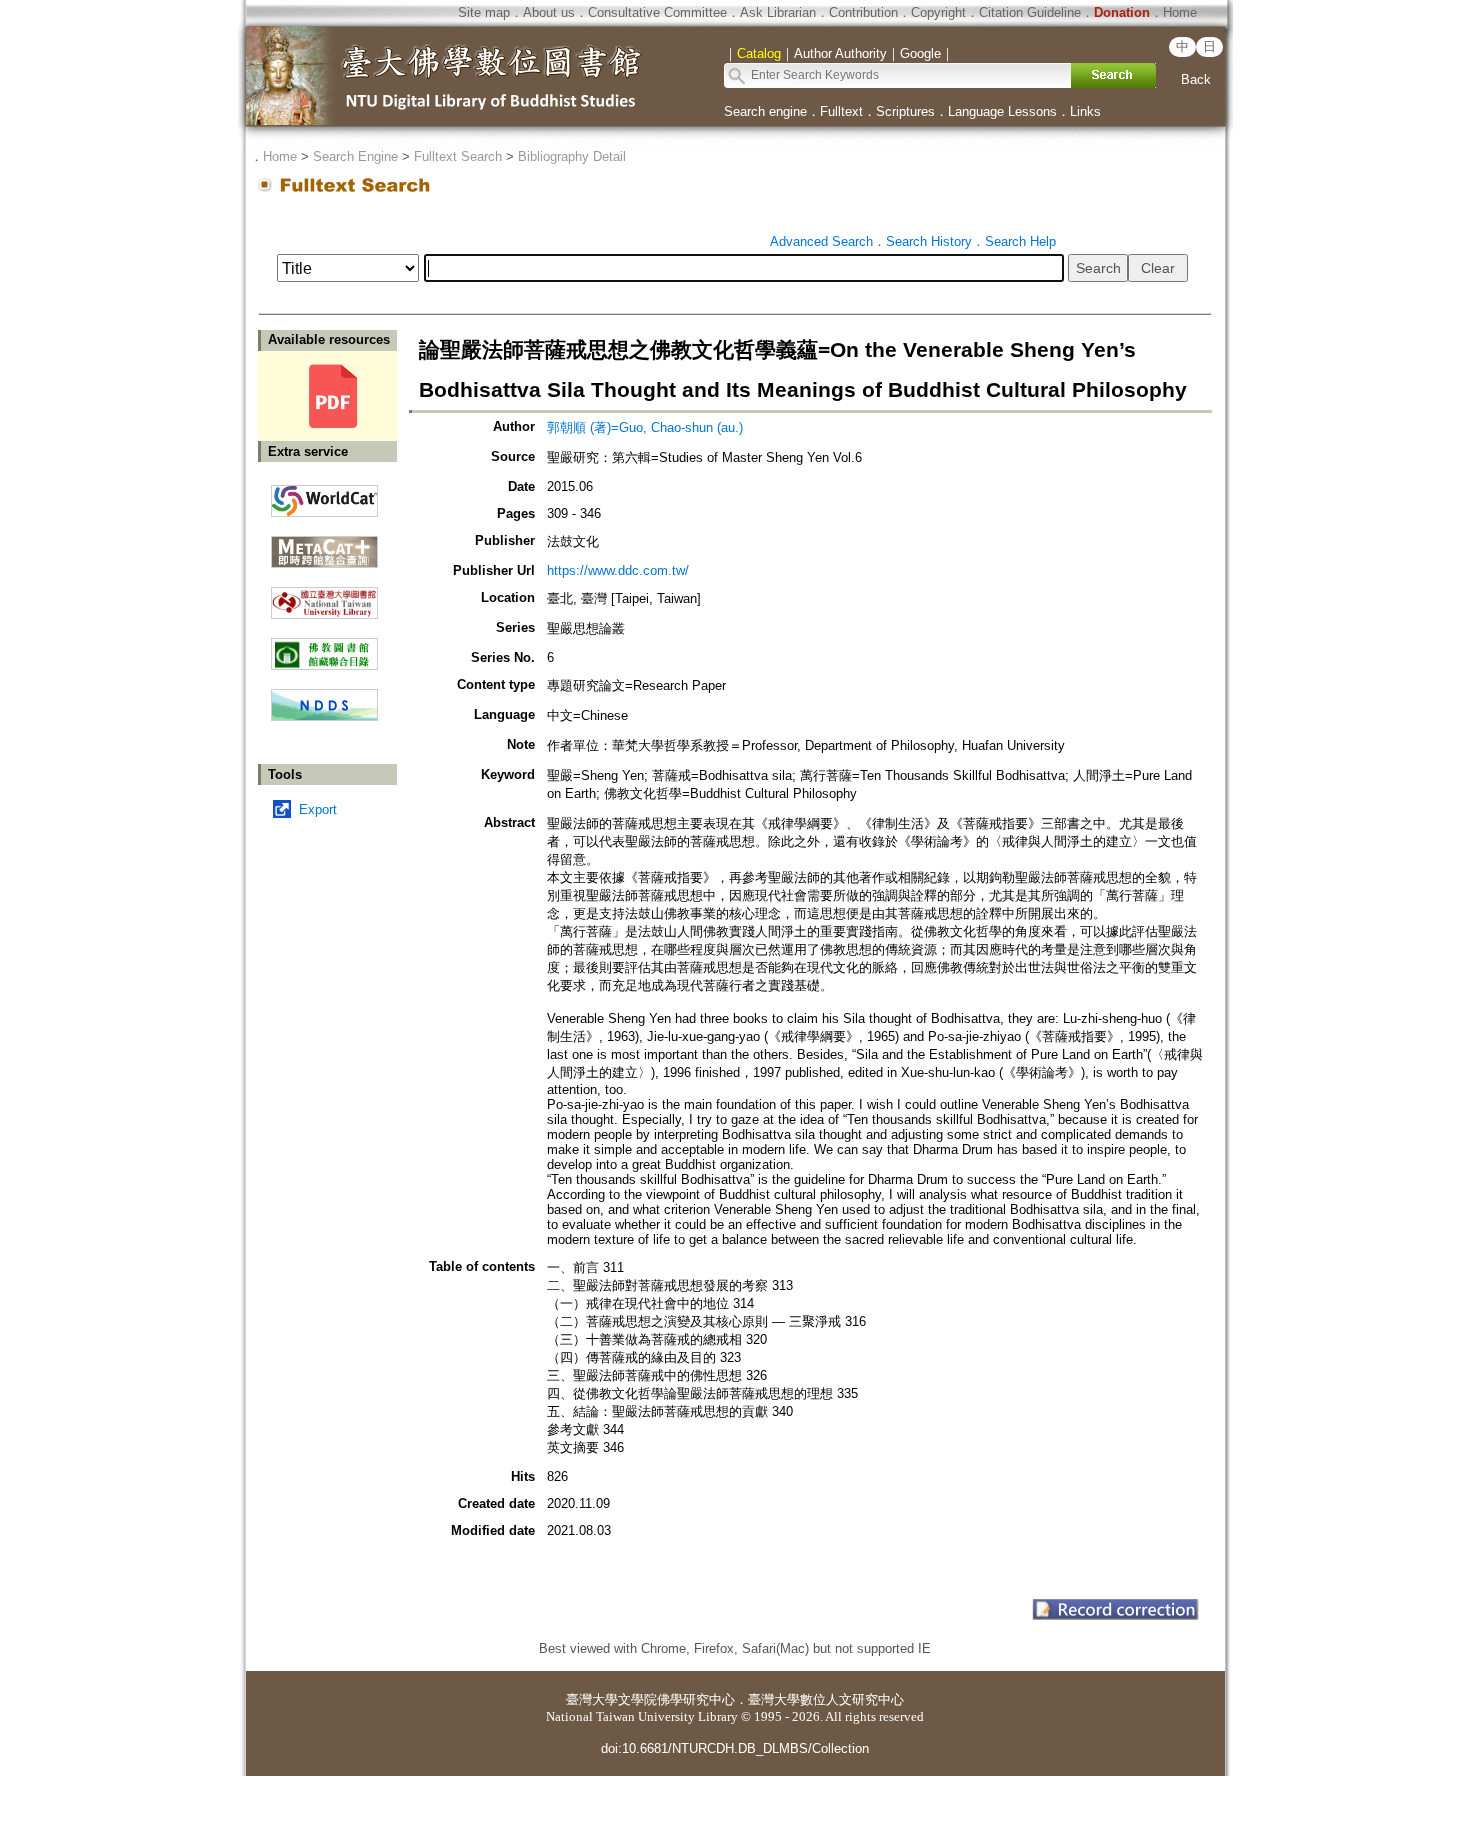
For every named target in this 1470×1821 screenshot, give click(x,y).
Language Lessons (1002, 111)
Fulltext (841, 111)
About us (549, 12)
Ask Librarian (778, 12)
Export (318, 809)
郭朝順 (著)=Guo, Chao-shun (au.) (645, 427)
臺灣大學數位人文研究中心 (826, 1699)
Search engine (765, 111)
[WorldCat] (324, 496)
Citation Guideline (1030, 12)
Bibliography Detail (572, 156)
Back (1196, 79)
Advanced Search (821, 241)
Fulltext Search (458, 156)
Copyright (938, 12)
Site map (484, 12)
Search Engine (355, 156)
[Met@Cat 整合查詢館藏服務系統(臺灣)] (324, 544)
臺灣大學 (592, 1699)
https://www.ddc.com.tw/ (618, 570)
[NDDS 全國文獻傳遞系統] (324, 716)
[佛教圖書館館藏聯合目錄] (324, 646)
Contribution (863, 12)
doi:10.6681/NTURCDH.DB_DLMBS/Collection (735, 1748)
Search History (929, 241)
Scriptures (905, 111)
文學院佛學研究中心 (676, 1699)
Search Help (1020, 241)
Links (1085, 111)
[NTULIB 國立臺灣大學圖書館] (324, 595)
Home (1180, 12)
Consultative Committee (657, 12)
